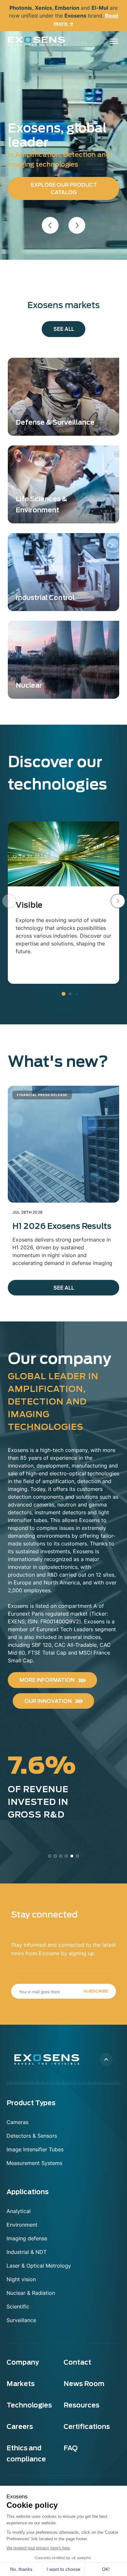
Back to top (106, 2059)
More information (47, 1680)
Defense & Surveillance (55, 422)
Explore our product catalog (64, 189)
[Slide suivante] (77, 225)
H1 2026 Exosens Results (62, 1226)
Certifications (87, 2427)
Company (23, 2362)
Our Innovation (48, 1701)
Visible (29, 905)
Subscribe (96, 1991)
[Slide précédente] (50, 225)
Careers (20, 2427)
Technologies (29, 2405)
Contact (77, 2362)
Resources (81, 2405)
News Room (84, 2384)
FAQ (71, 2448)
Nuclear (29, 685)
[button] (118, 901)
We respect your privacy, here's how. (38, 2548)
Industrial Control (45, 598)
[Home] (36, 41)
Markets (21, 2384)
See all (64, 329)
